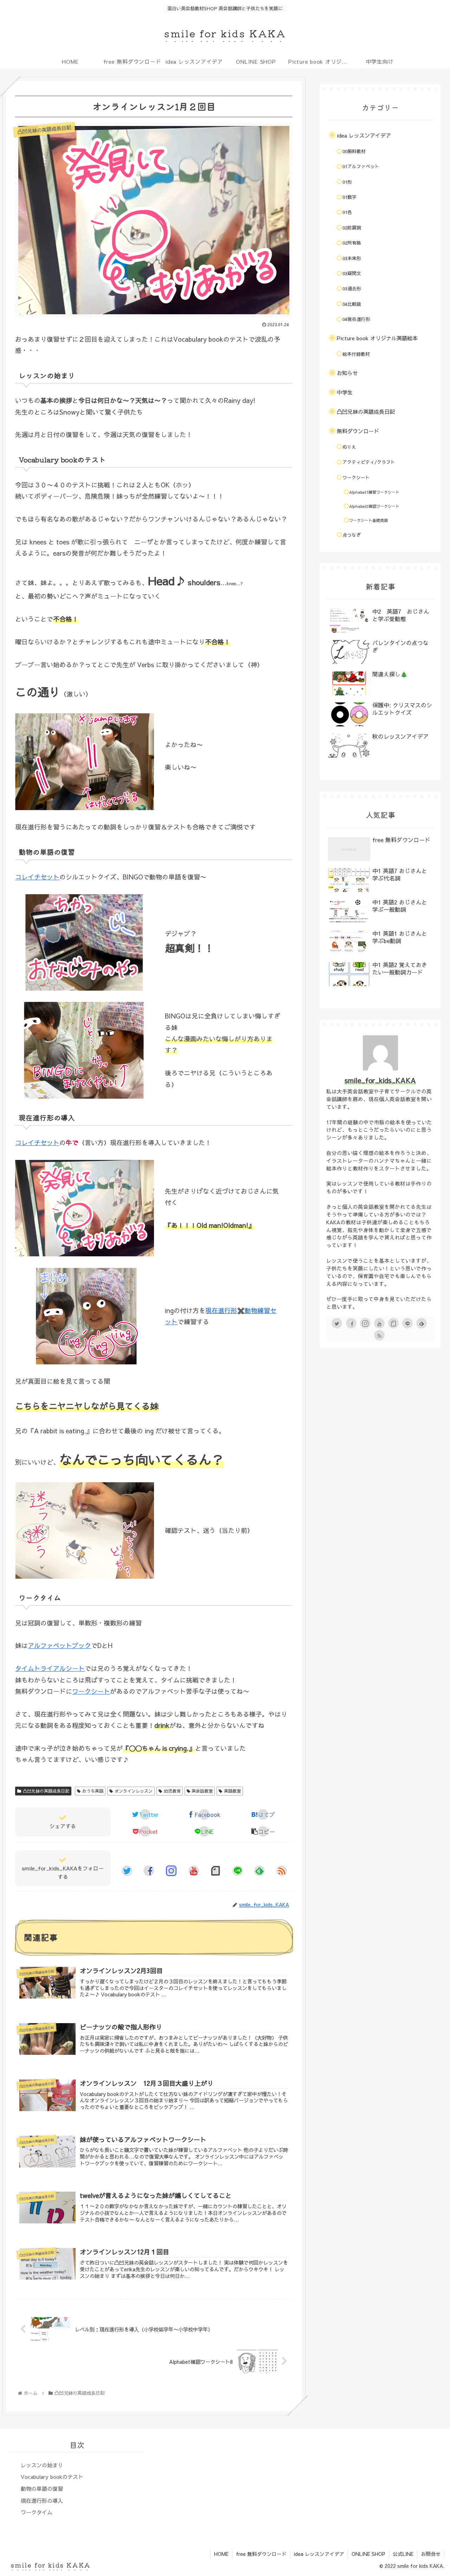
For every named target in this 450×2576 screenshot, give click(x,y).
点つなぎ (352, 535)
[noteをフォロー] (216, 1871)
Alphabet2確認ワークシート (374, 506)
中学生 (345, 392)
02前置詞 (352, 228)
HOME (221, 2554)
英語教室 (232, 1791)
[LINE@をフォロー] (238, 1871)
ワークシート (91, 1691)
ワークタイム (37, 2512)
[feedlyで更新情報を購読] (259, 1871)
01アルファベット (361, 166)
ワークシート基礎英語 (368, 520)
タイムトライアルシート (50, 1668)
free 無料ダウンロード (261, 2554)
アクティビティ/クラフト (369, 462)
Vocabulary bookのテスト (52, 2477)
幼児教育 (172, 1791)
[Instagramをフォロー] (171, 1871)
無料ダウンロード (358, 431)
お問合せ (431, 2554)
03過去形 (352, 289)
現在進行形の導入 (42, 2501)
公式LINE (403, 2554)
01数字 (349, 197)
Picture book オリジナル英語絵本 (377, 338)
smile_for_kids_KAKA (380, 1080)
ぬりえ (349, 447)
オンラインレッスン (134, 1791)
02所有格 (352, 243)
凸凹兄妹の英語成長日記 (46, 1791)
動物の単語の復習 (42, 2489)
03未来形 (352, 258)
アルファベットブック (59, 1645)
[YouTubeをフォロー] (194, 1871)
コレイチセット (37, 877)
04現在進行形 (356, 319)
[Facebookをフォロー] (149, 1871)
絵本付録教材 (356, 354)
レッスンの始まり (42, 2465)
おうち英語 (93, 1791)
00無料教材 (354, 151)
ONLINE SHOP (368, 2554)
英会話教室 (202, 1791)
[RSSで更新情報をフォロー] (282, 1871)
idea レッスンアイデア (364, 135)
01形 (347, 182)
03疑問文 (352, 273)
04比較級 (352, 304)
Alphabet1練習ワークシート (374, 492)
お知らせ (347, 373)
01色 (347, 212)
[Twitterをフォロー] (127, 1871)
